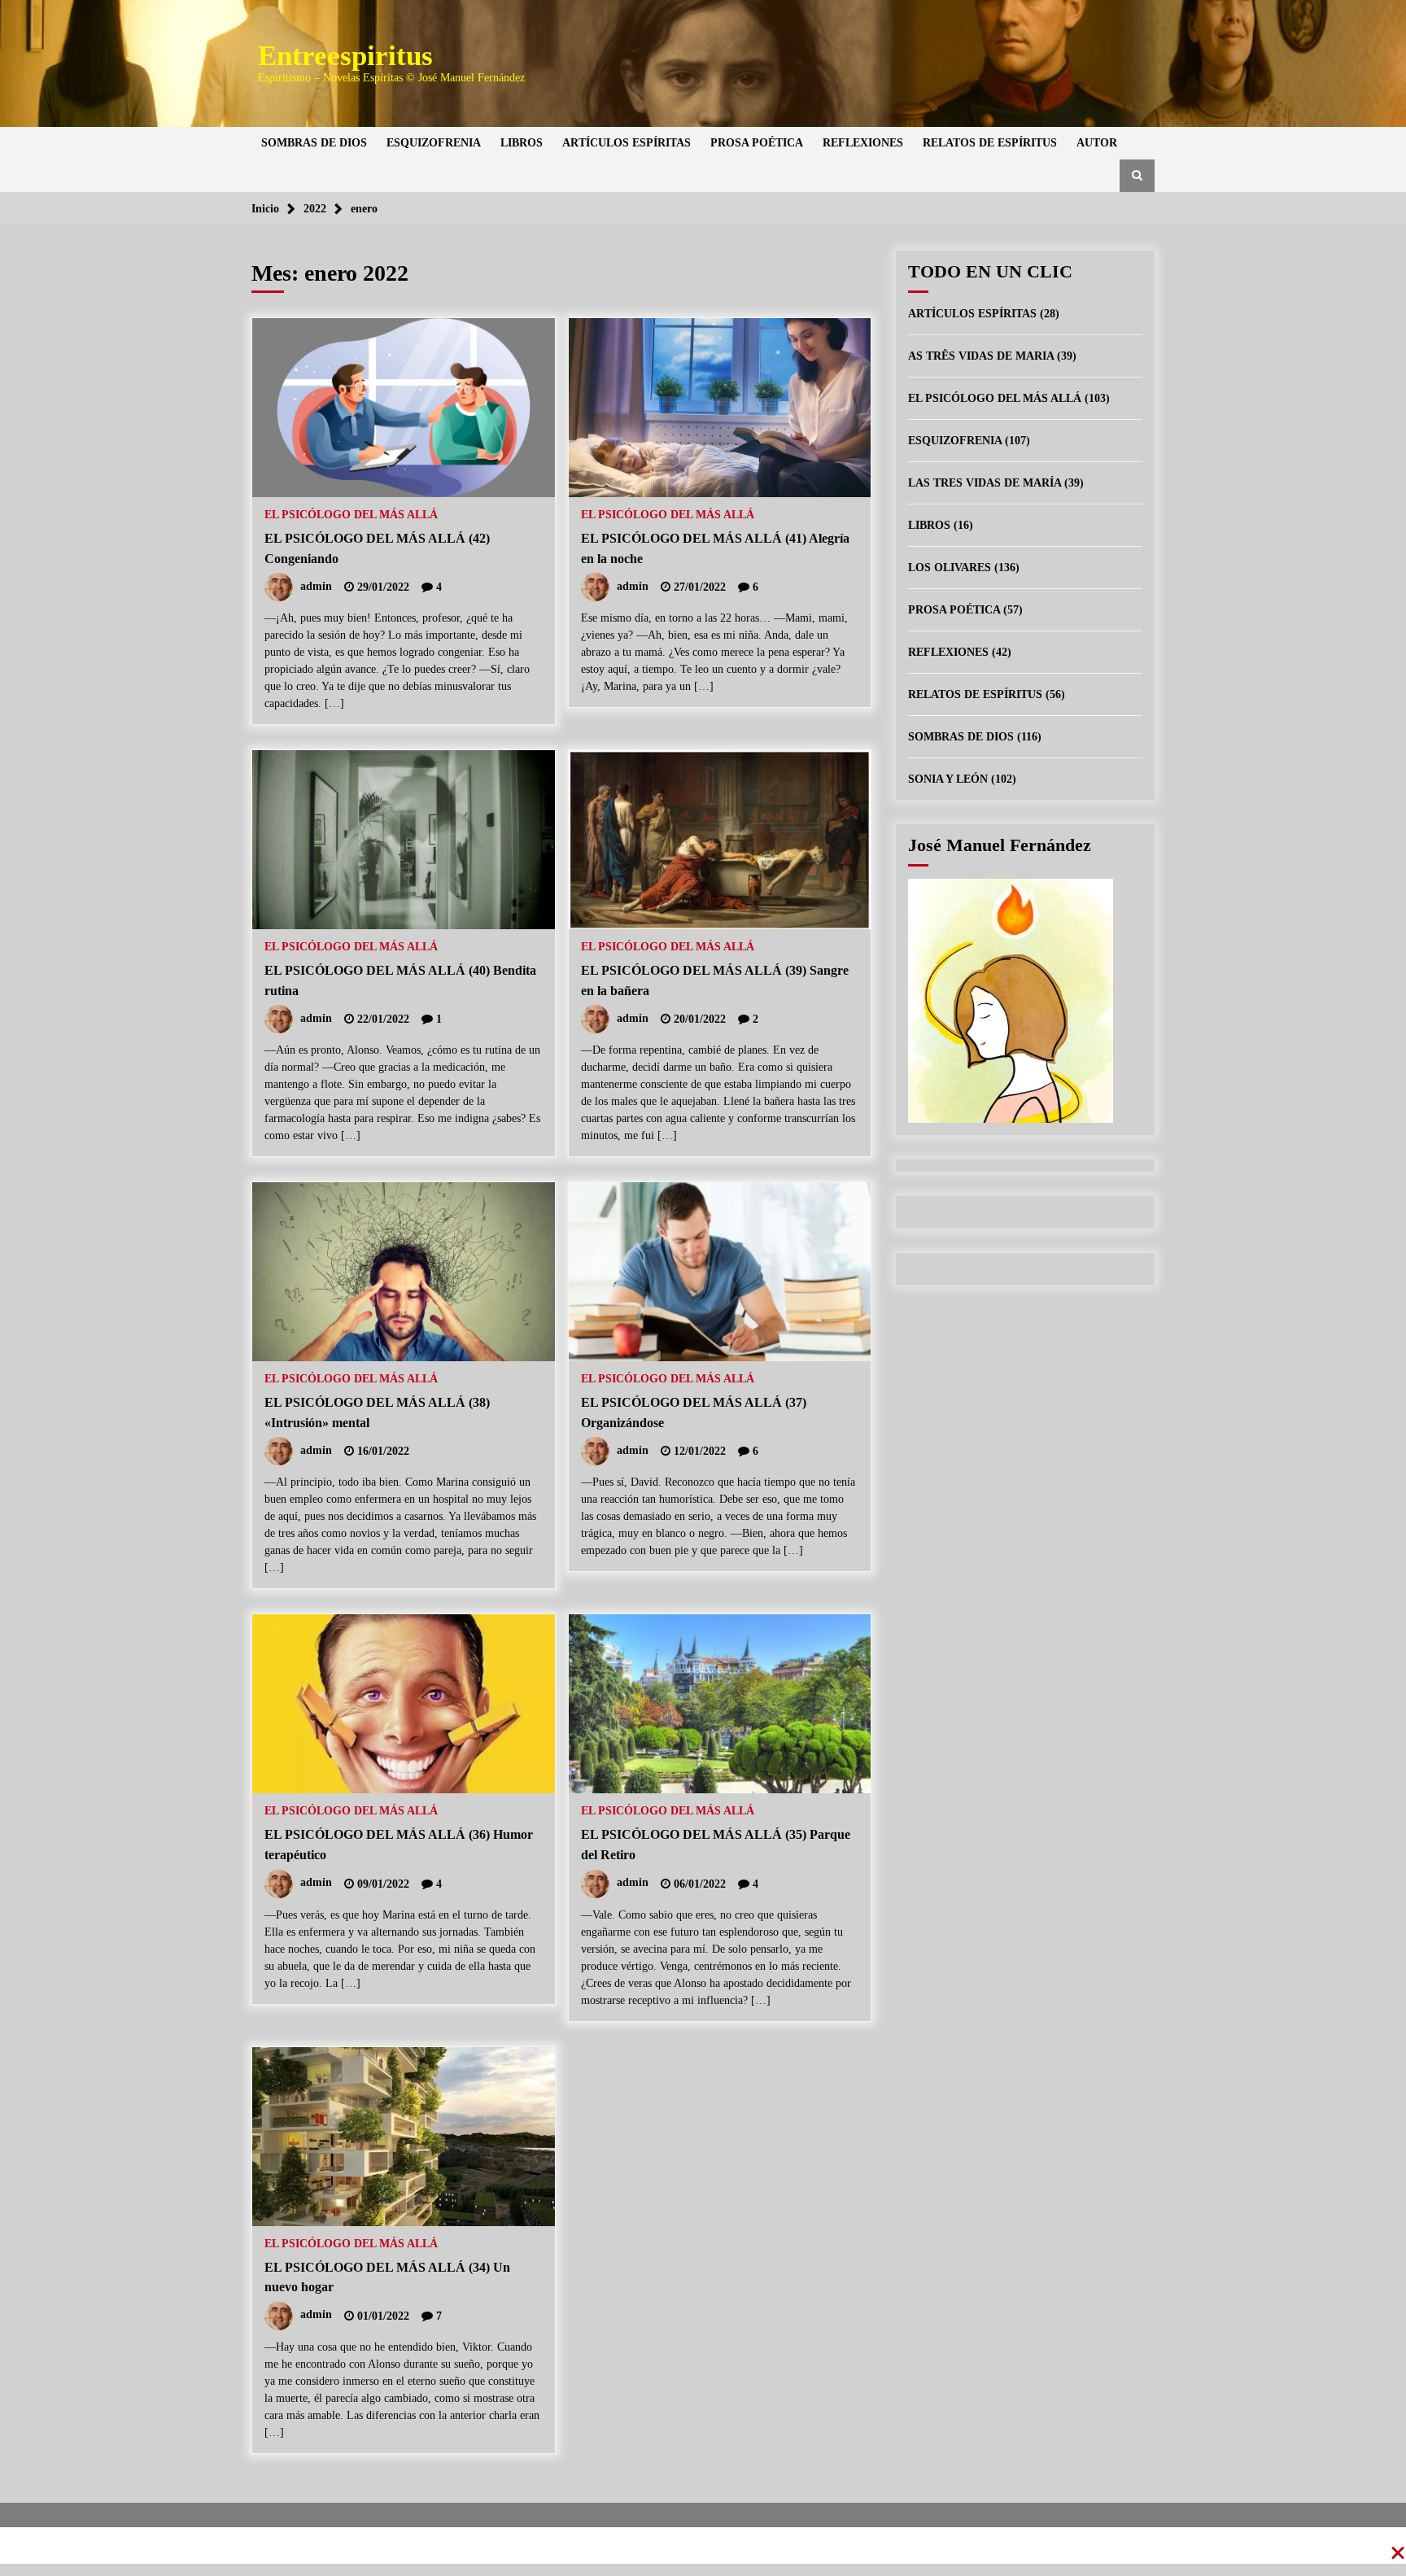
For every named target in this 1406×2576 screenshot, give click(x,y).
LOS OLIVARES (950, 568)
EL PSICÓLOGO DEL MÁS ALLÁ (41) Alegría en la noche (715, 548)
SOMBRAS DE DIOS (314, 143)
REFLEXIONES (863, 143)
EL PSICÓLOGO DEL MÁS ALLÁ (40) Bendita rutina (400, 980)
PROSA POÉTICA (757, 143)
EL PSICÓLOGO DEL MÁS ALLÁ (351, 515)
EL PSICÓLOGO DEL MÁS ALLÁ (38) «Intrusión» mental (377, 1412)
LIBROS (522, 143)
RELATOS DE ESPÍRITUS (990, 143)
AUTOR (1097, 143)
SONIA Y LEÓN (948, 779)
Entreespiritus (345, 56)
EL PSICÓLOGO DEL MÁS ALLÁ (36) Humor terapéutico (399, 1845)
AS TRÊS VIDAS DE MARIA (981, 356)
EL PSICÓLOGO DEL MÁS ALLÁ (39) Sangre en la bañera (715, 980)
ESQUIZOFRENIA (434, 143)
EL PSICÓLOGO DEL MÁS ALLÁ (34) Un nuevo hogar (387, 2277)
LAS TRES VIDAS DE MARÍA (985, 483)
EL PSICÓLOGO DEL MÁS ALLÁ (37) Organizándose (694, 1412)
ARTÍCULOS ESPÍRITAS (627, 143)
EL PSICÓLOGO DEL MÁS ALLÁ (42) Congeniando (377, 548)
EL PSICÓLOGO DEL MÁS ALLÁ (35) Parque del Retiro (716, 1845)
